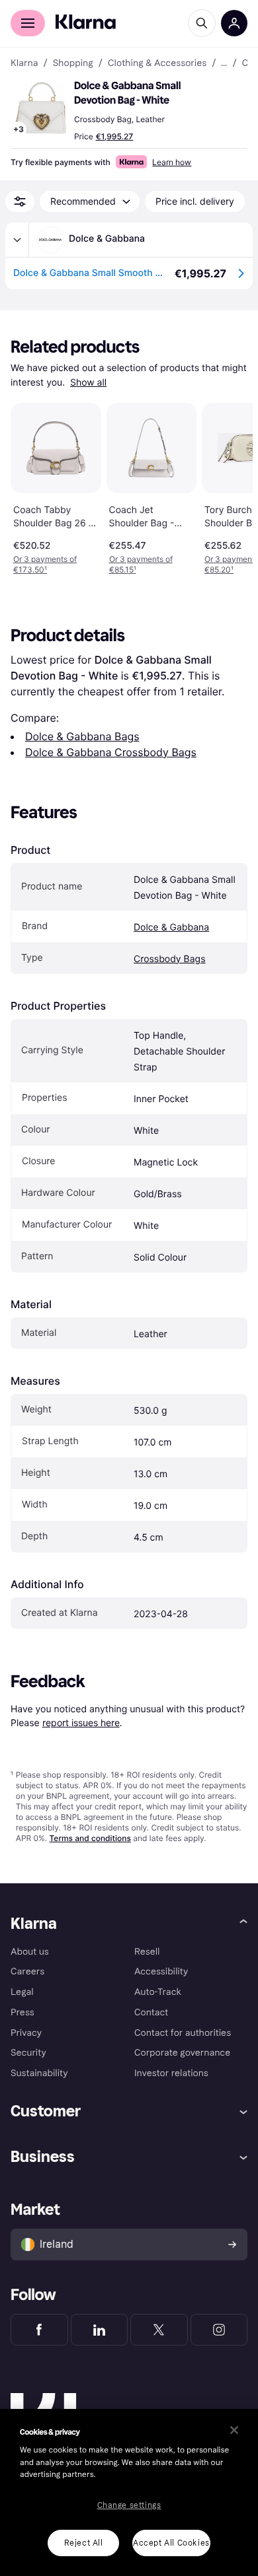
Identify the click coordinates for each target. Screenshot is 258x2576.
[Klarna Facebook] (39, 2330)
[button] (40, 108)
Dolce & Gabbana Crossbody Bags (111, 752)
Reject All (84, 2543)
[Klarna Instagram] (219, 2330)
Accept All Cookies (171, 2543)
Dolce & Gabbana (171, 927)
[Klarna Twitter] (159, 2330)
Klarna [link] (24, 63)
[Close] (234, 2430)
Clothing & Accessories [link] (157, 63)
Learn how (172, 162)
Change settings (129, 2505)
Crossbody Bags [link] (245, 63)
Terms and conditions (90, 1838)
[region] (129, 2492)
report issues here (81, 1723)
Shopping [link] (73, 63)
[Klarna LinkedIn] (100, 2330)
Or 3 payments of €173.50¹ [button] (45, 564)
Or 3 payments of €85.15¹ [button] (141, 564)
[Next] (229, 486)
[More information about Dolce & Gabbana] (17, 240)
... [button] (224, 63)
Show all (88, 383)
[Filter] (20, 201)
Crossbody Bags (169, 959)
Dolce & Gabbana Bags (82, 736)
